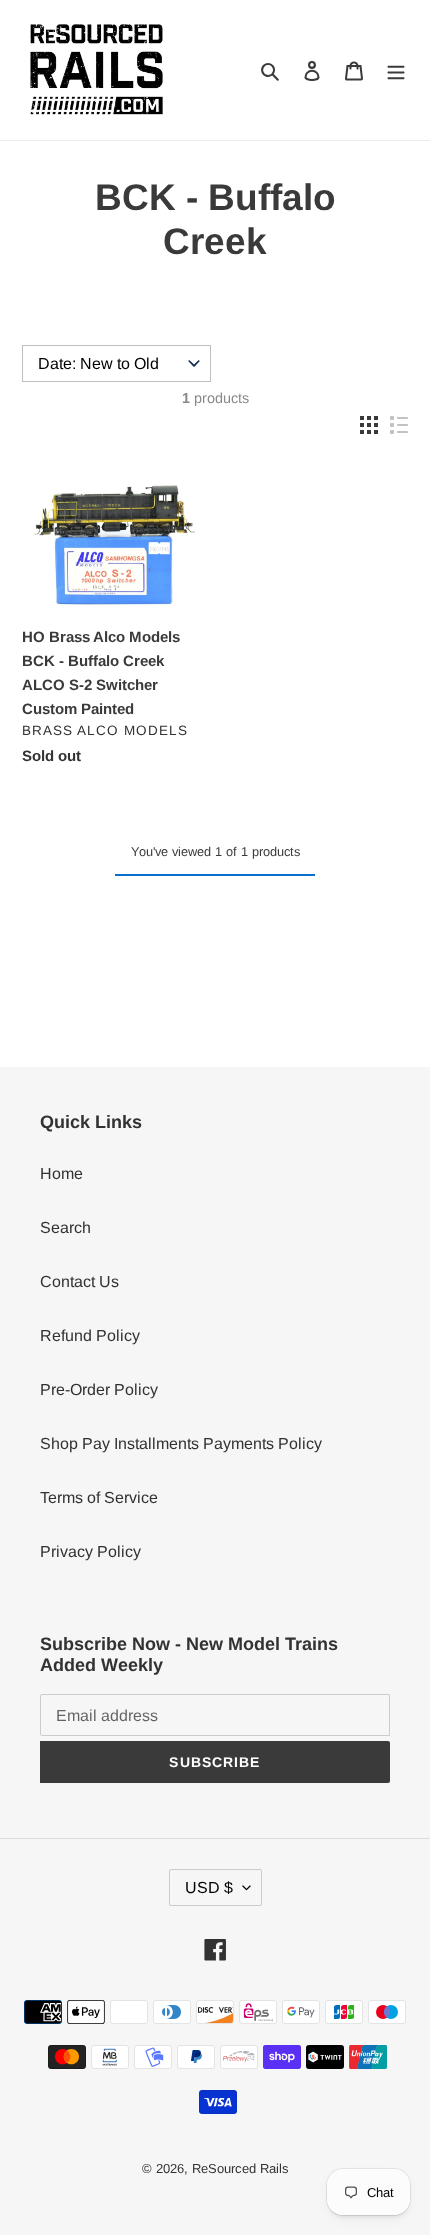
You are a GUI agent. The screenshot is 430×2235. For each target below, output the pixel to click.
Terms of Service (99, 1497)
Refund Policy (90, 1335)
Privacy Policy (90, 1551)
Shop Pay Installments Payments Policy (181, 1443)
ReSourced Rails (240, 2168)
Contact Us (79, 1281)
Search (65, 1227)
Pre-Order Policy (99, 1389)
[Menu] (396, 70)
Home (61, 1173)
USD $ (209, 1887)
